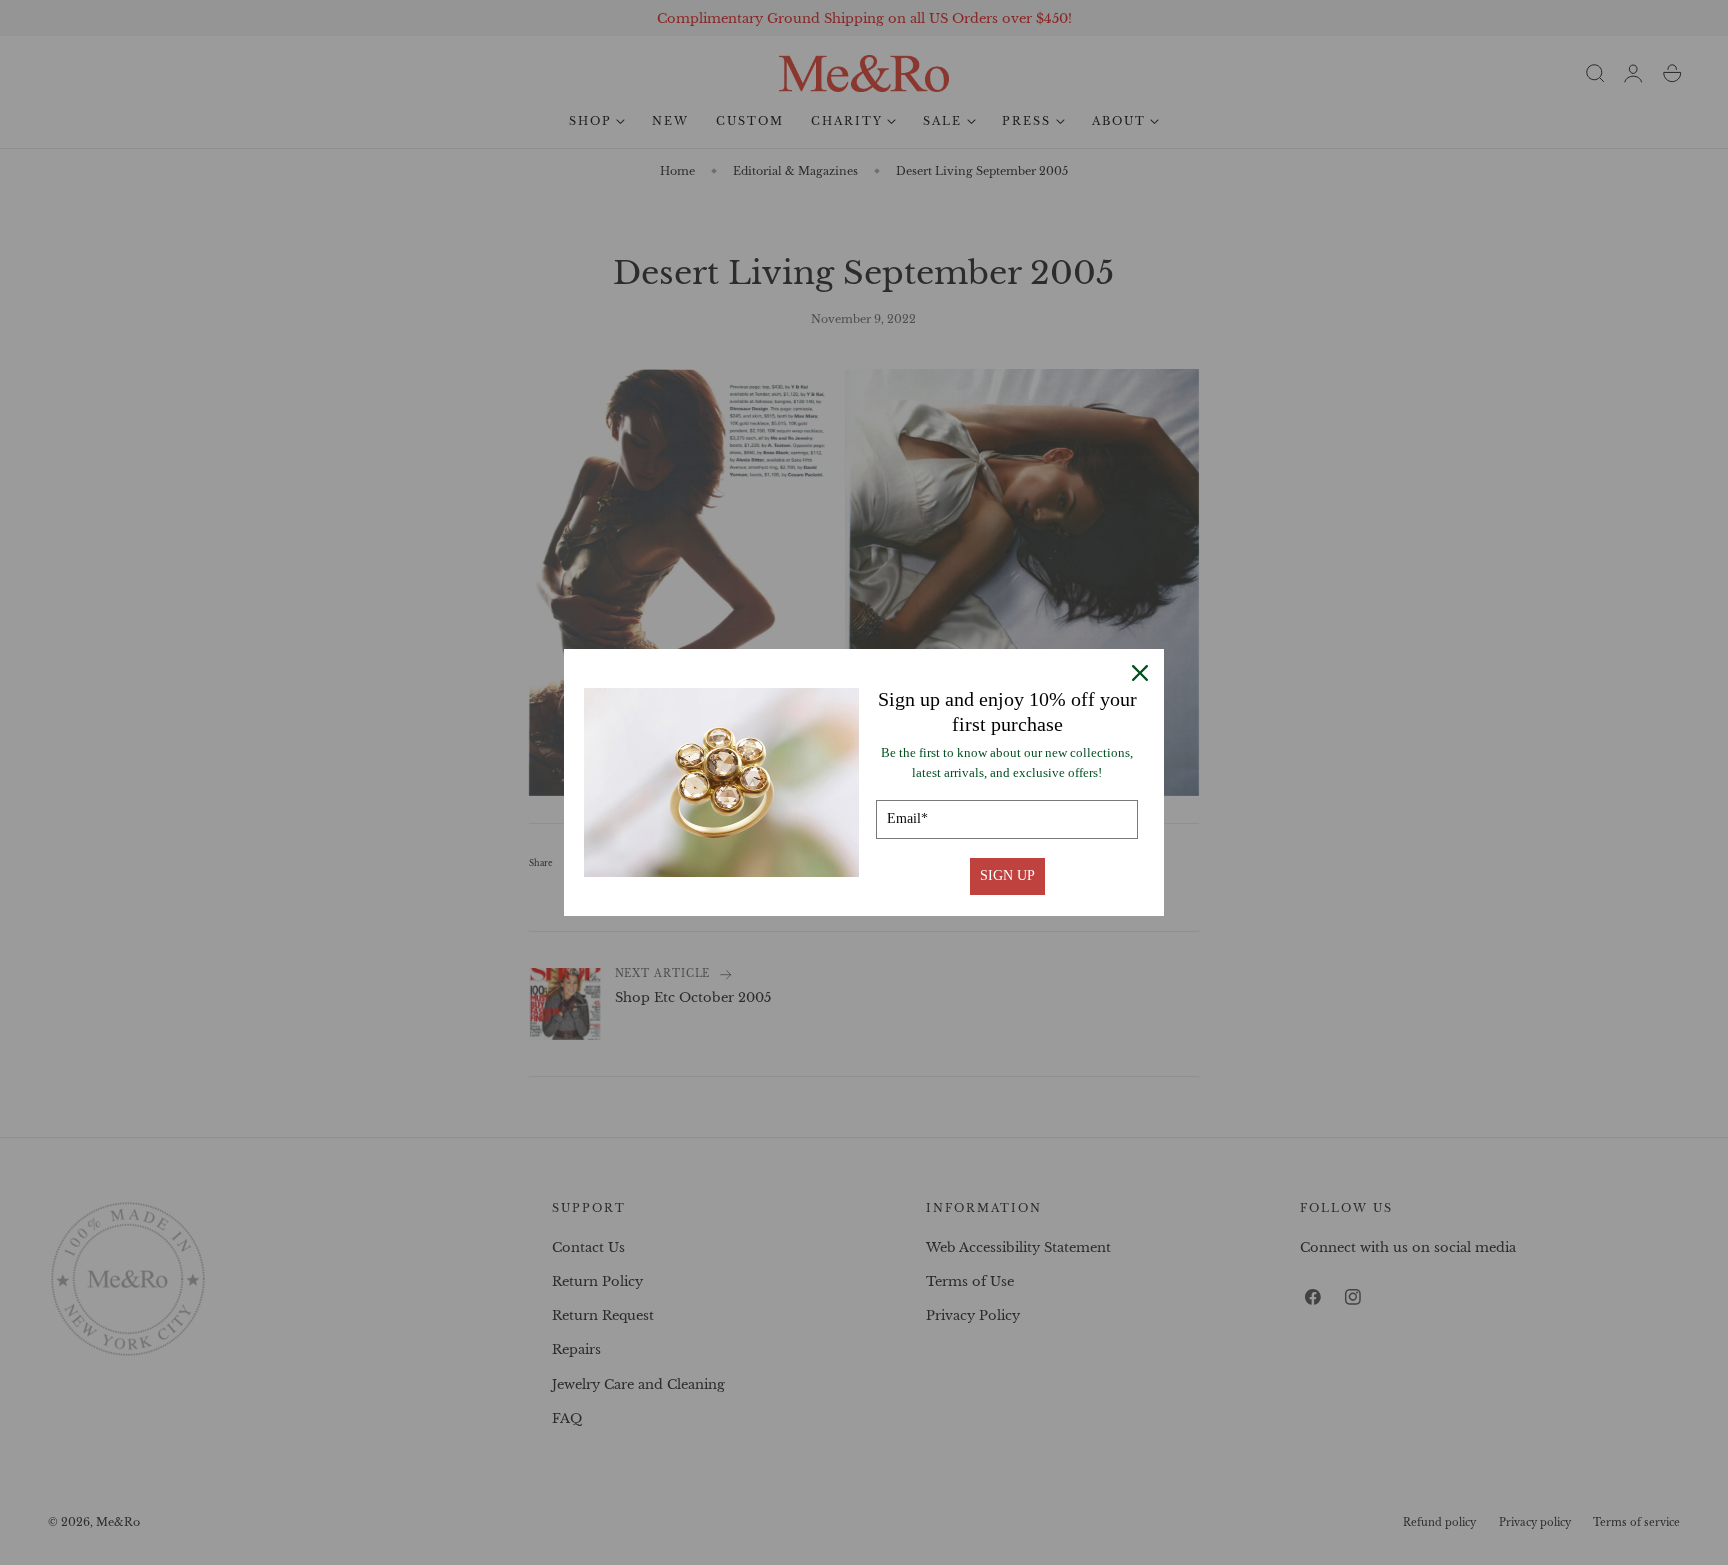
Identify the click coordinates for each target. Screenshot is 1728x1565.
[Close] (1140, 673)
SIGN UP (1007, 875)
